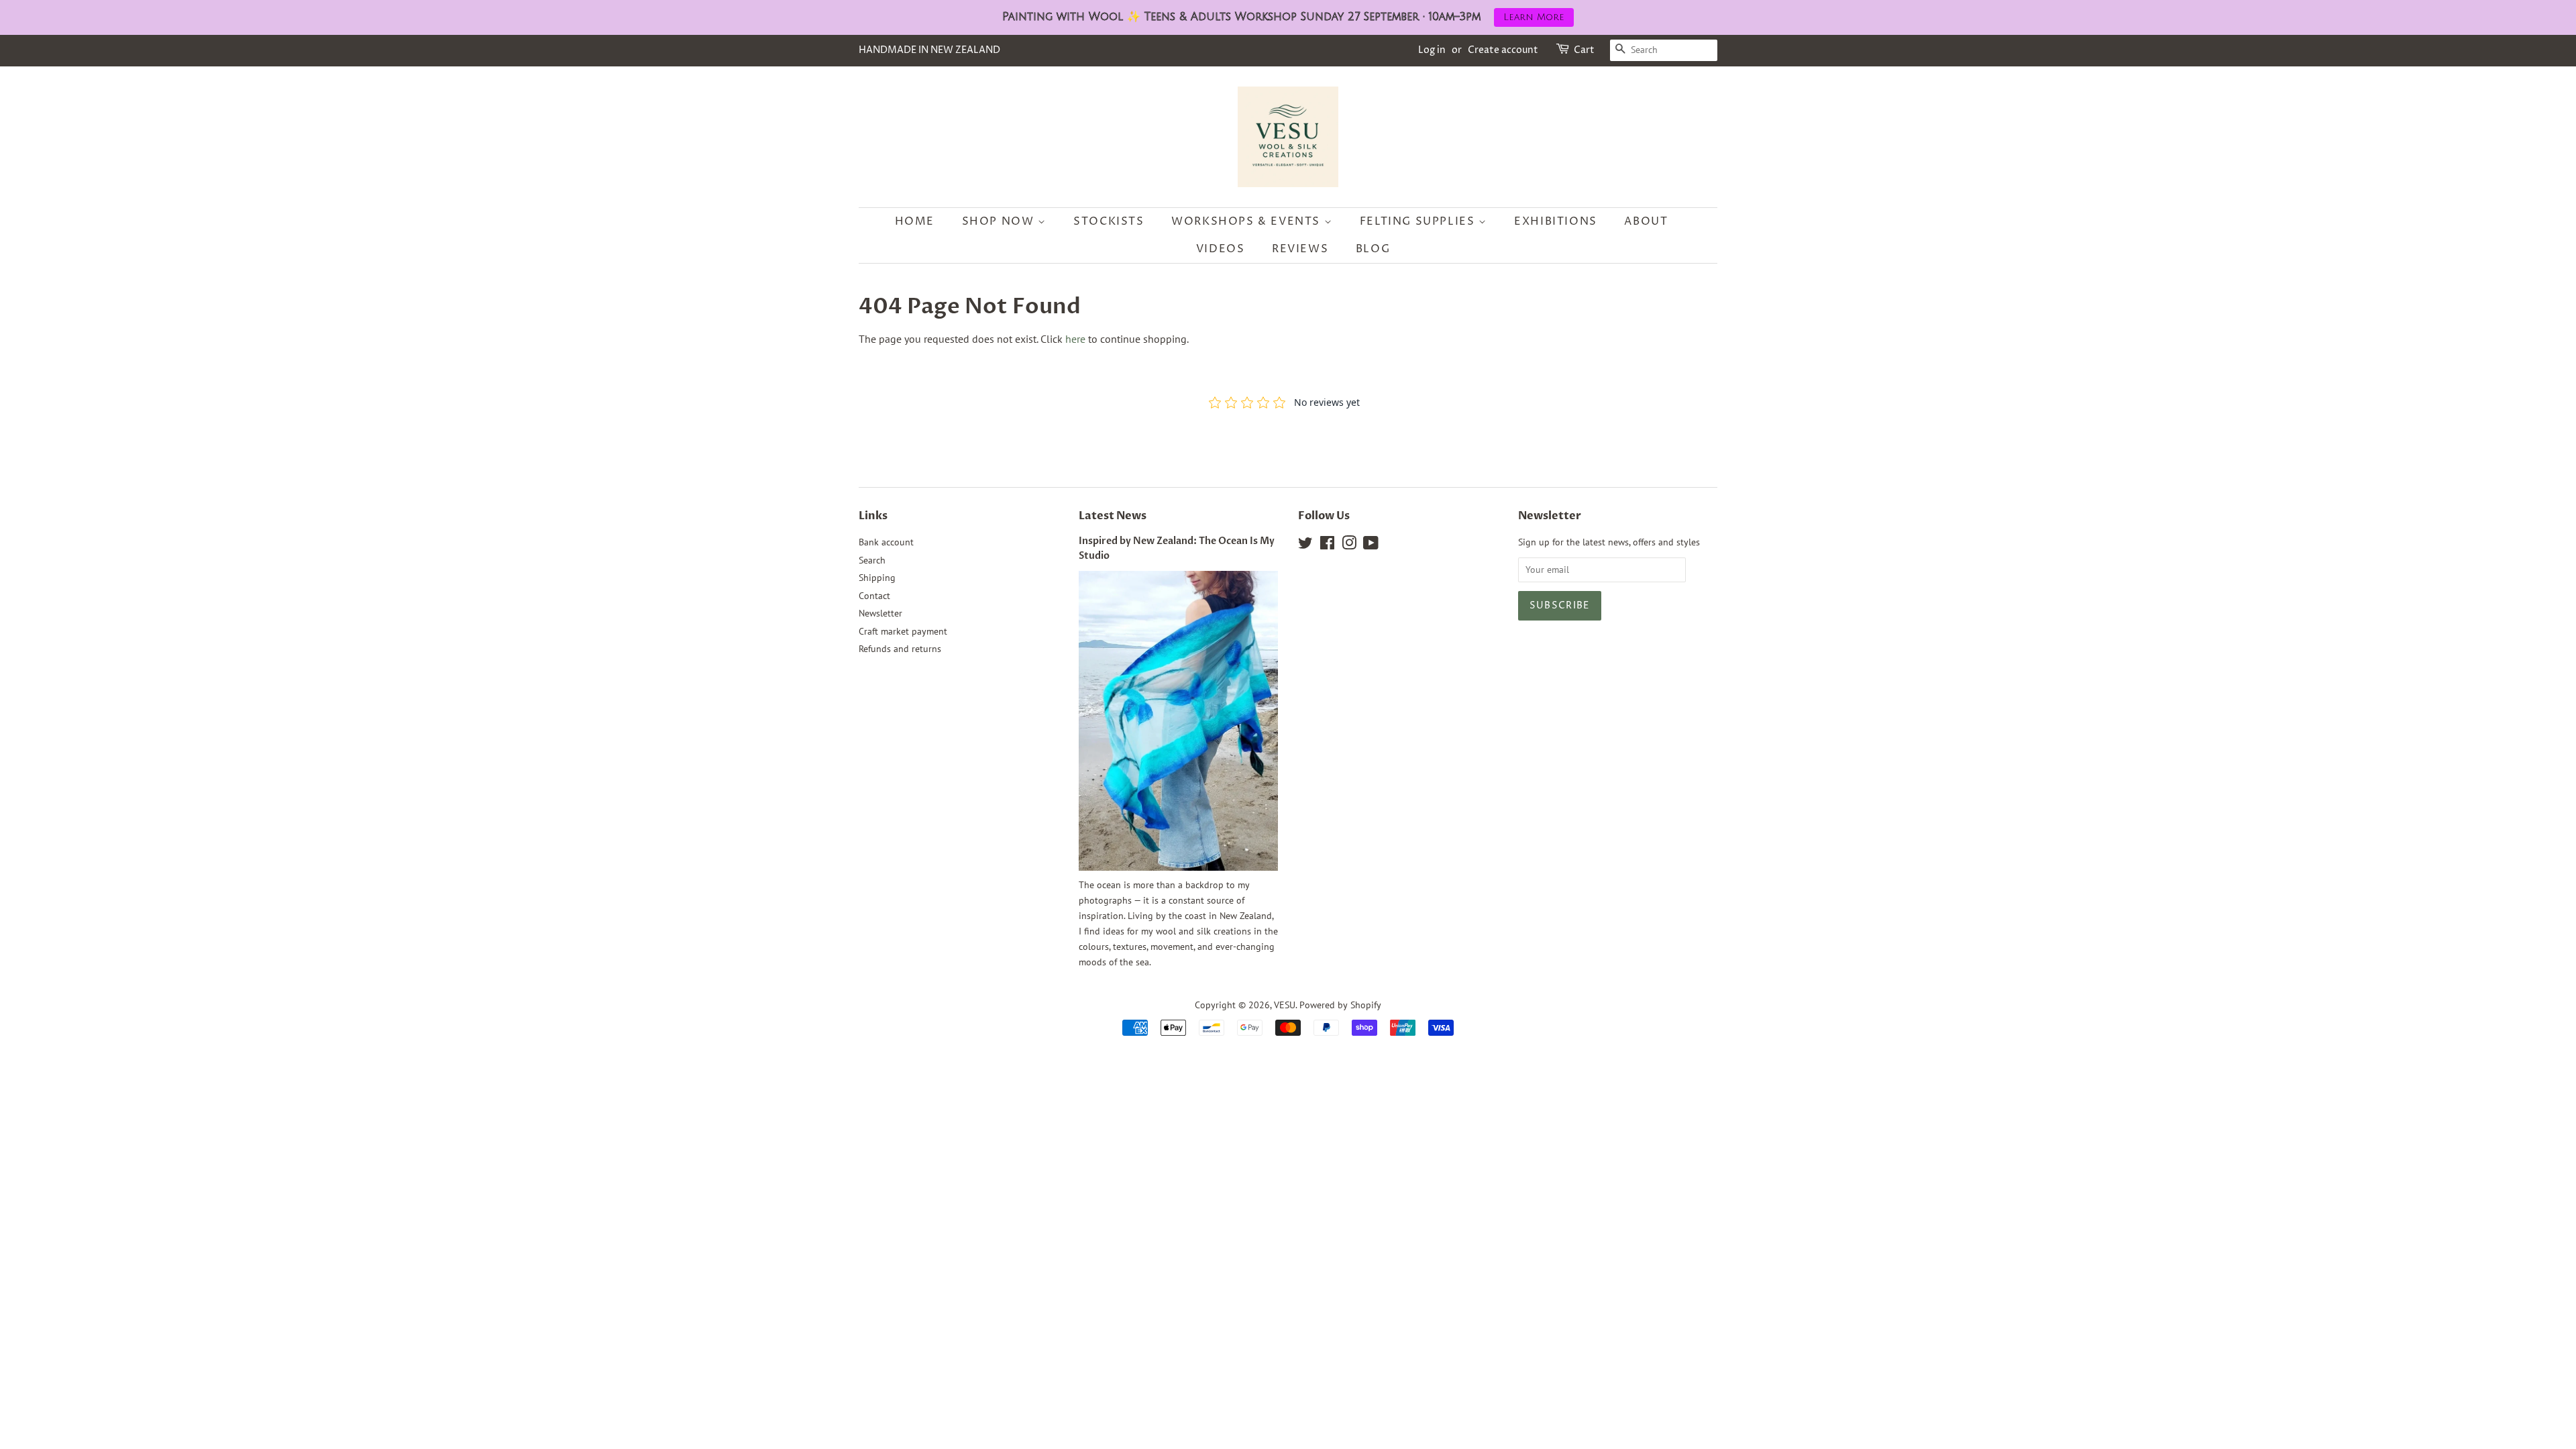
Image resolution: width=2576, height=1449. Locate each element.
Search (872, 560)
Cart (1584, 50)
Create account (1503, 50)
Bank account (886, 542)
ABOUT (1646, 221)
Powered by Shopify (1340, 1005)
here (1075, 339)
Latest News (1113, 516)
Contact (874, 596)
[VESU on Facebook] (1327, 545)
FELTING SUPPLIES (1419, 221)
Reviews (1300, 249)
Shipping (877, 578)
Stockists (1109, 221)
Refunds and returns (900, 649)
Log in (1432, 50)
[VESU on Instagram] (1349, 545)
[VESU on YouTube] (1371, 545)
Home (915, 221)
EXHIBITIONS (1556, 221)
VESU (1285, 1005)
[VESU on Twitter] (1305, 545)
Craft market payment (903, 631)
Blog (1373, 249)
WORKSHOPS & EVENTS (1247, 221)
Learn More (1534, 17)
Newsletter (880, 613)
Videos (1221, 249)
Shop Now (1000, 221)
